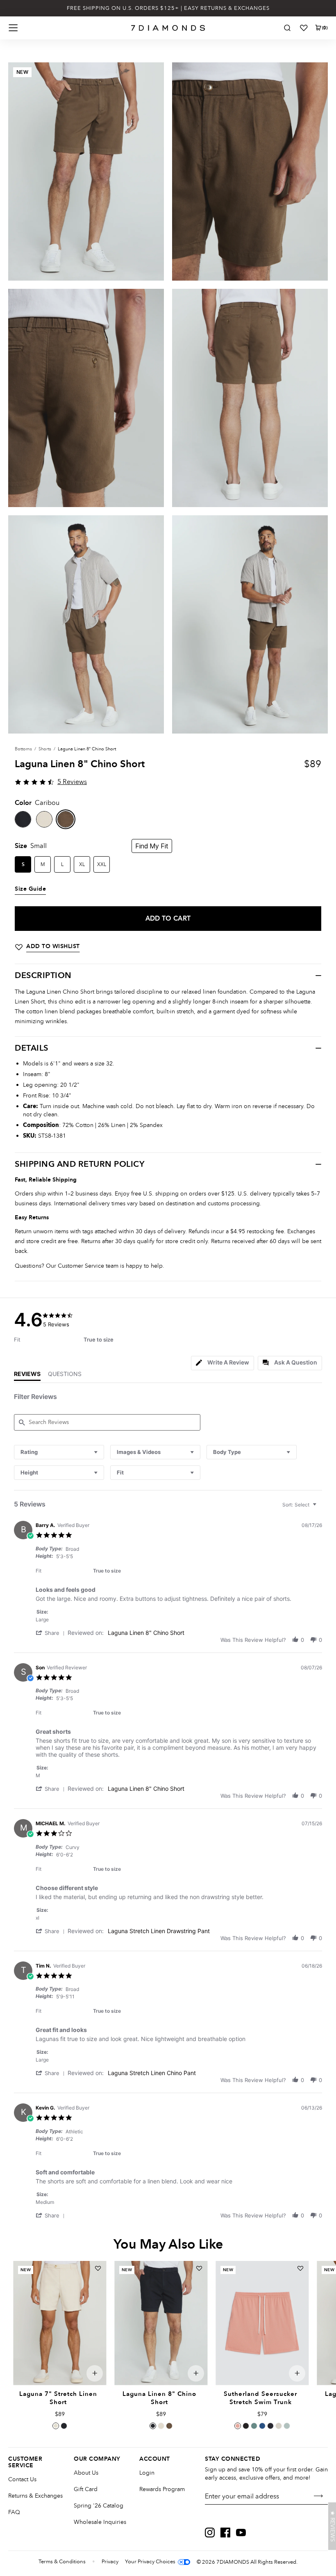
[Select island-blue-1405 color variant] (262, 2426)
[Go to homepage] (168, 28)
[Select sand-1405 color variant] (279, 2426)
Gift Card (86, 2489)
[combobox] (59, 1452)
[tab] (222, 1363)
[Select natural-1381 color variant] (161, 2426)
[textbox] (320, 1508)
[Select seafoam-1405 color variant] (287, 2426)
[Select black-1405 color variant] (246, 2426)
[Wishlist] (304, 28)
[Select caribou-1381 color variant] (169, 2426)
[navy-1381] (23, 819)
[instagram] (210, 2533)
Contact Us (22, 2479)
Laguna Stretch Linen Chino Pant (152, 2073)
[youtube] (241, 2533)
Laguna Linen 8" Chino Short (146, 1633)
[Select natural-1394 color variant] (56, 2426)
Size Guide (30, 889)
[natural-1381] (44, 819)
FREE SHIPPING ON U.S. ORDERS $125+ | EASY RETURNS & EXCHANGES (168, 8)
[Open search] (287, 28)
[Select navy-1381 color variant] (153, 2426)
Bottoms (23, 749)
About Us (86, 2473)
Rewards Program (162, 2489)
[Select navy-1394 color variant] (64, 2426)
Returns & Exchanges (35, 2496)
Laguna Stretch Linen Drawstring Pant (159, 1931)
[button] (52, 1633)
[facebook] (225, 2533)
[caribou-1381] (66, 819)
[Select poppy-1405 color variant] (238, 2426)
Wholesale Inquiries (100, 2522)
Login (147, 2473)
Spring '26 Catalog (99, 2506)
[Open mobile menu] (13, 28)
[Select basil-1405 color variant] (254, 2426)
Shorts (45, 749)
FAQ (14, 2512)
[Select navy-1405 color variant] (270, 2426)
